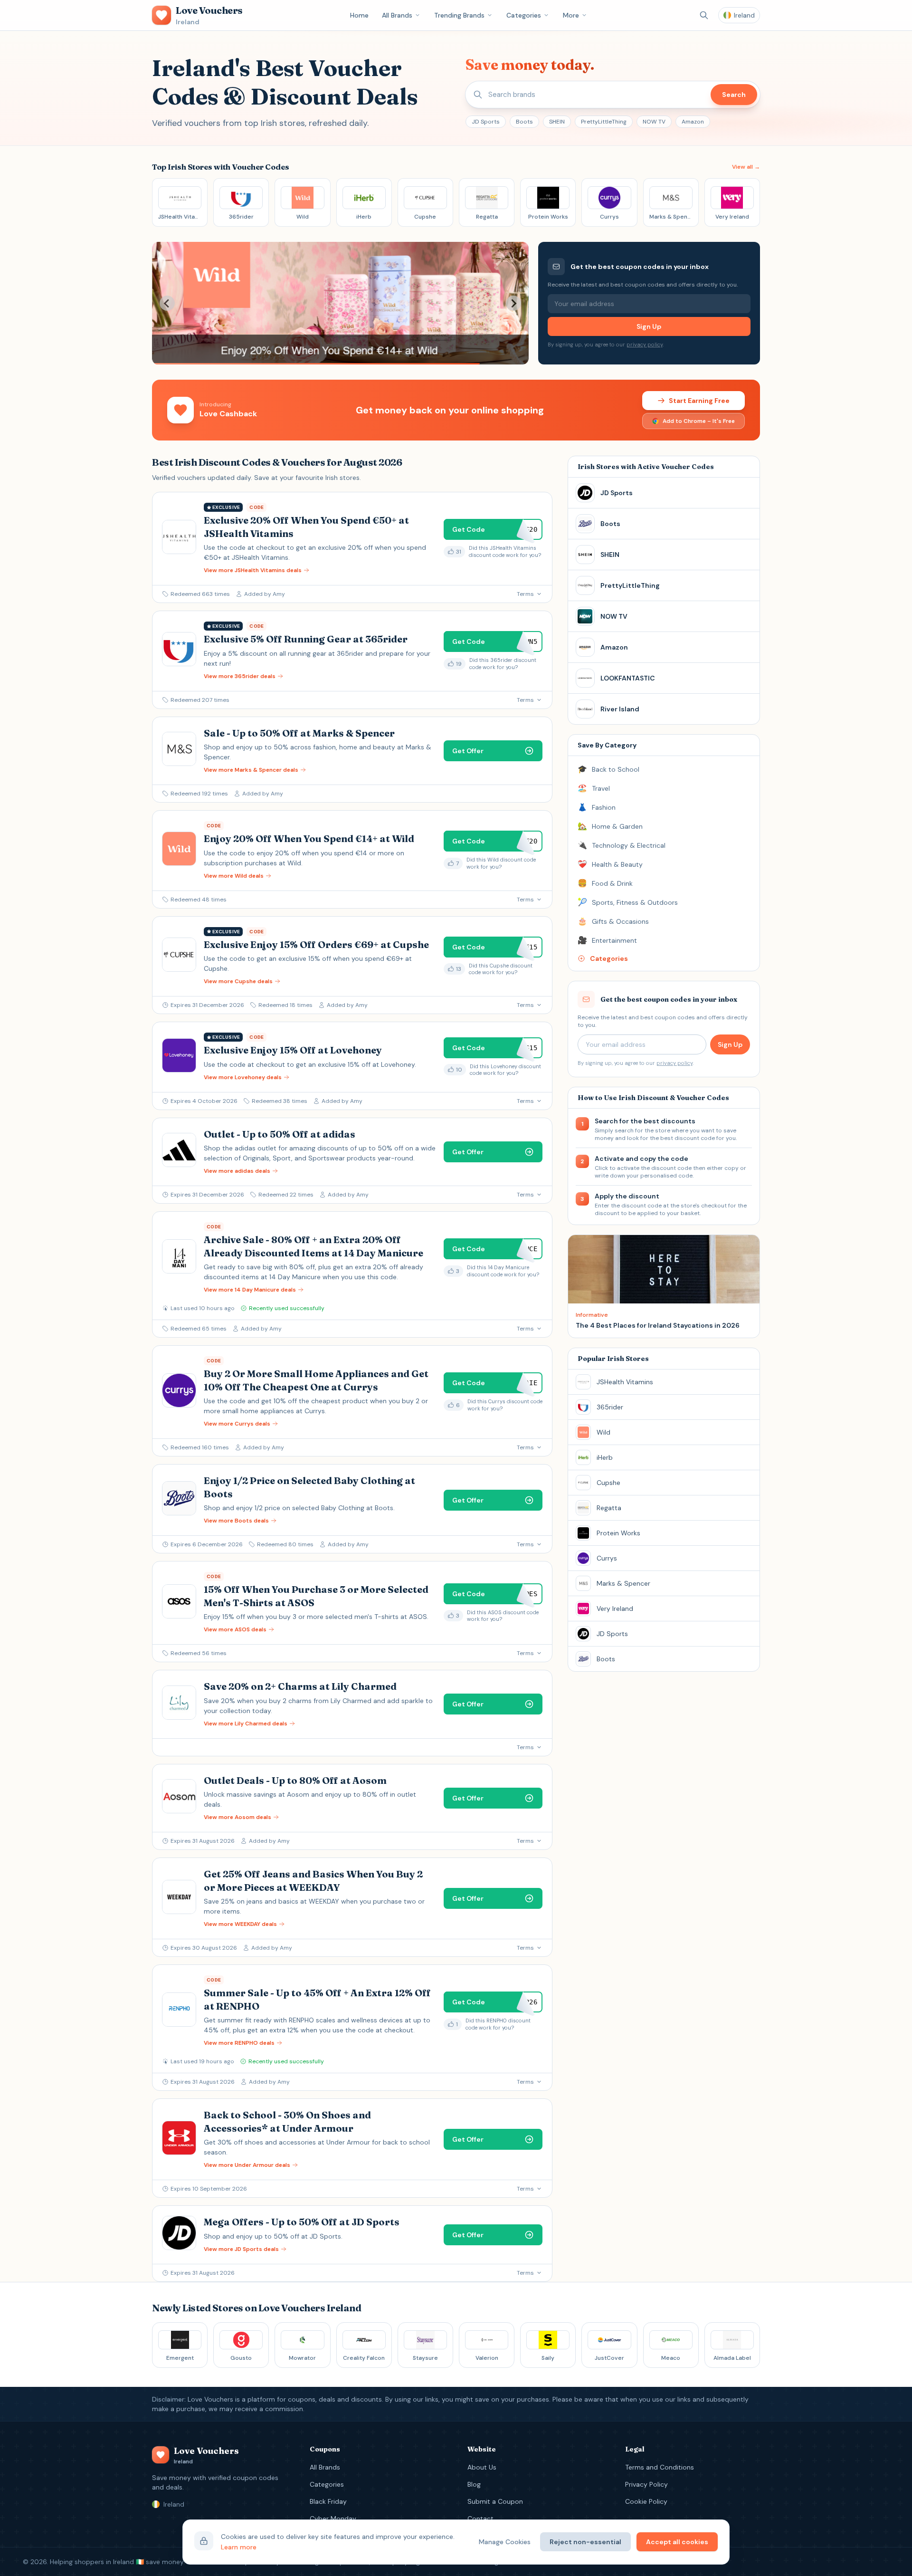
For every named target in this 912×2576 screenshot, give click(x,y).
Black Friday (328, 2501)
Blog (474, 2484)
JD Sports (486, 122)
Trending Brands (459, 15)
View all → (746, 167)
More (571, 15)
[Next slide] (513, 303)
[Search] (704, 15)
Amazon (693, 122)
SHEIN (557, 122)
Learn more (239, 2547)
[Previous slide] (167, 303)
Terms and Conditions (660, 2467)
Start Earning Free (699, 401)
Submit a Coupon (495, 2501)
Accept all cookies (677, 2542)
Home (359, 15)
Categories (524, 15)
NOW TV (654, 122)
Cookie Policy (646, 2501)
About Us (482, 2467)
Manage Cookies (505, 2542)
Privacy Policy (646, 2484)
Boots (524, 122)
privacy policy (645, 345)
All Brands (397, 15)
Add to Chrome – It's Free (699, 421)
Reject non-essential (585, 2542)
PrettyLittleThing (604, 122)
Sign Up (649, 326)
